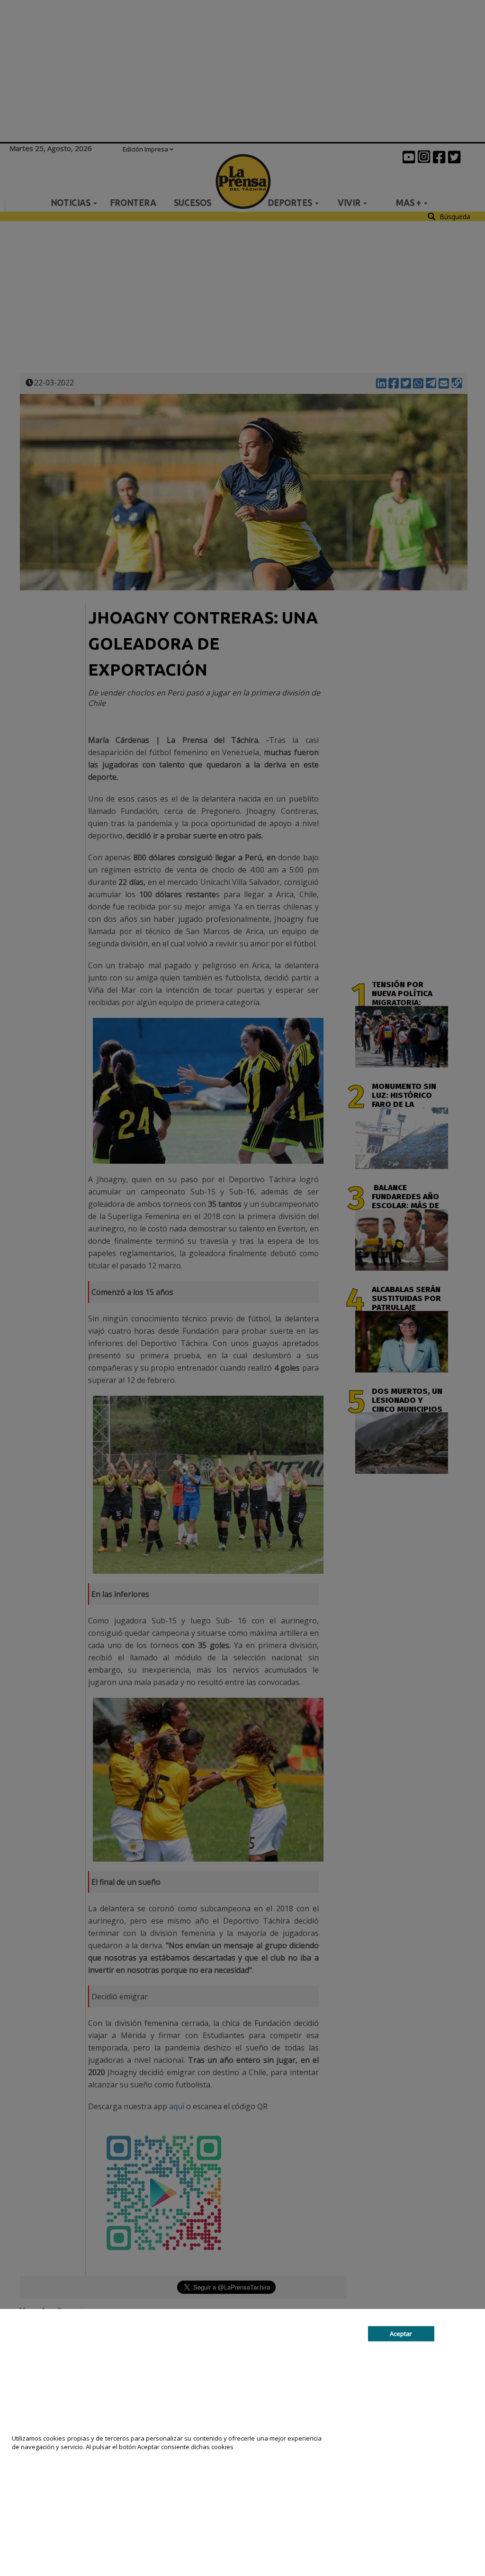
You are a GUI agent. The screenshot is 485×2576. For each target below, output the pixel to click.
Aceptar (401, 2334)
